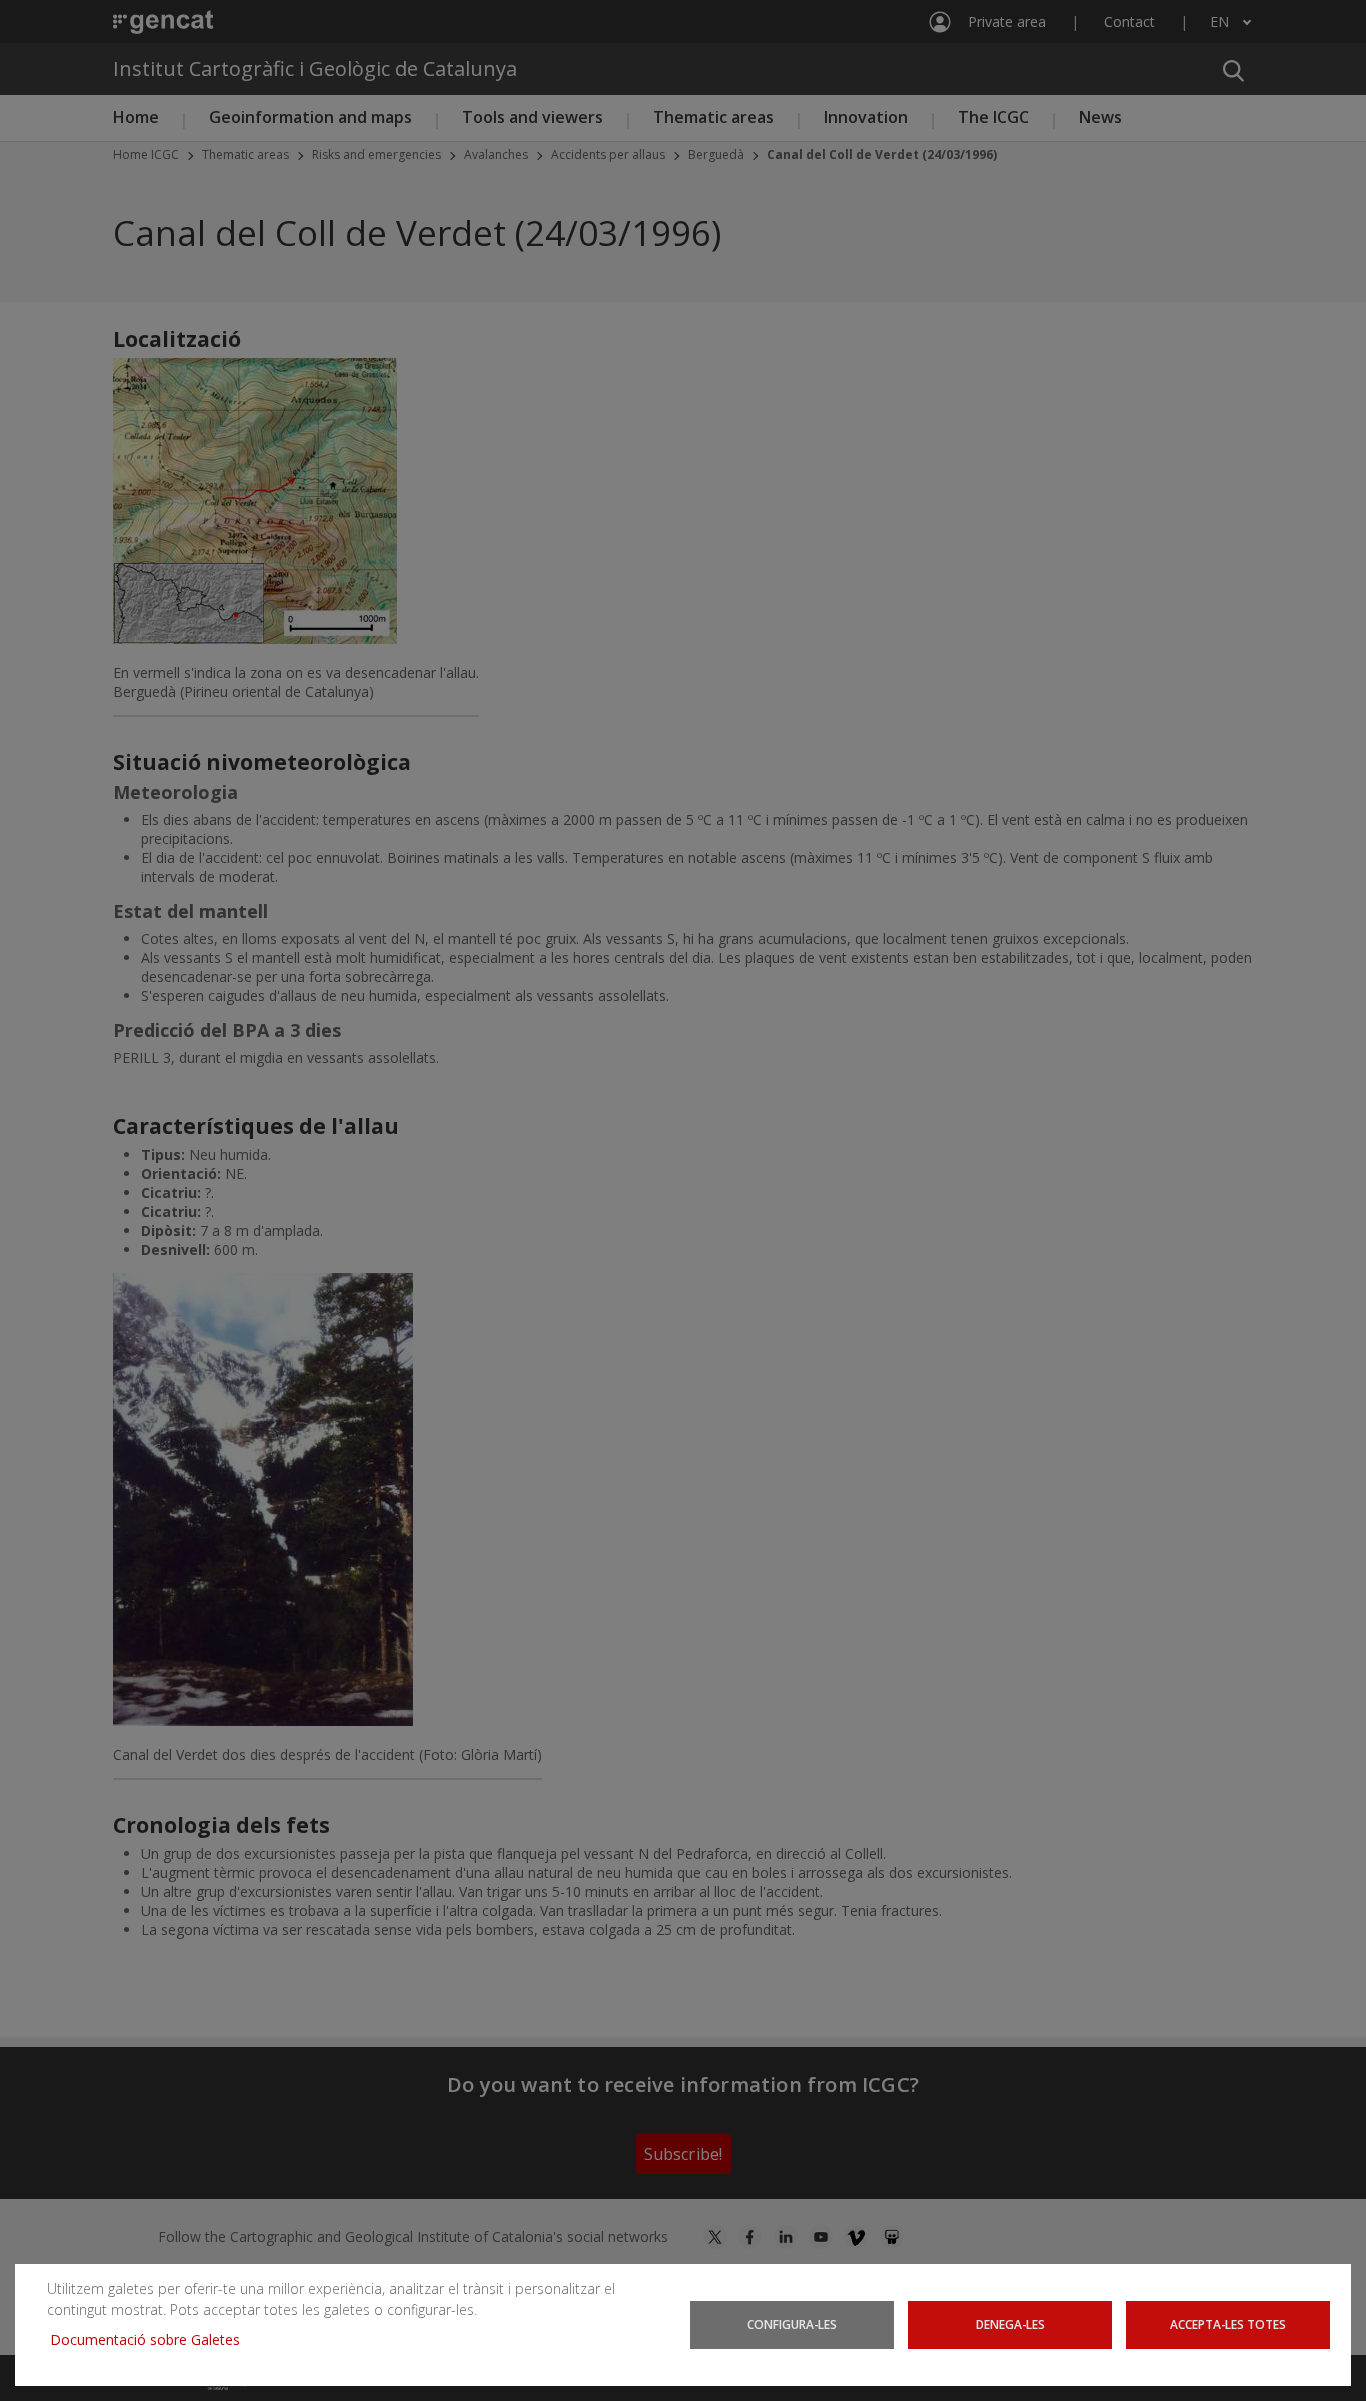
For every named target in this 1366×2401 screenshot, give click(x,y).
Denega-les (1010, 2324)
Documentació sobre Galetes (152, 2339)
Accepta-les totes (1228, 2324)
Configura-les (792, 2324)
